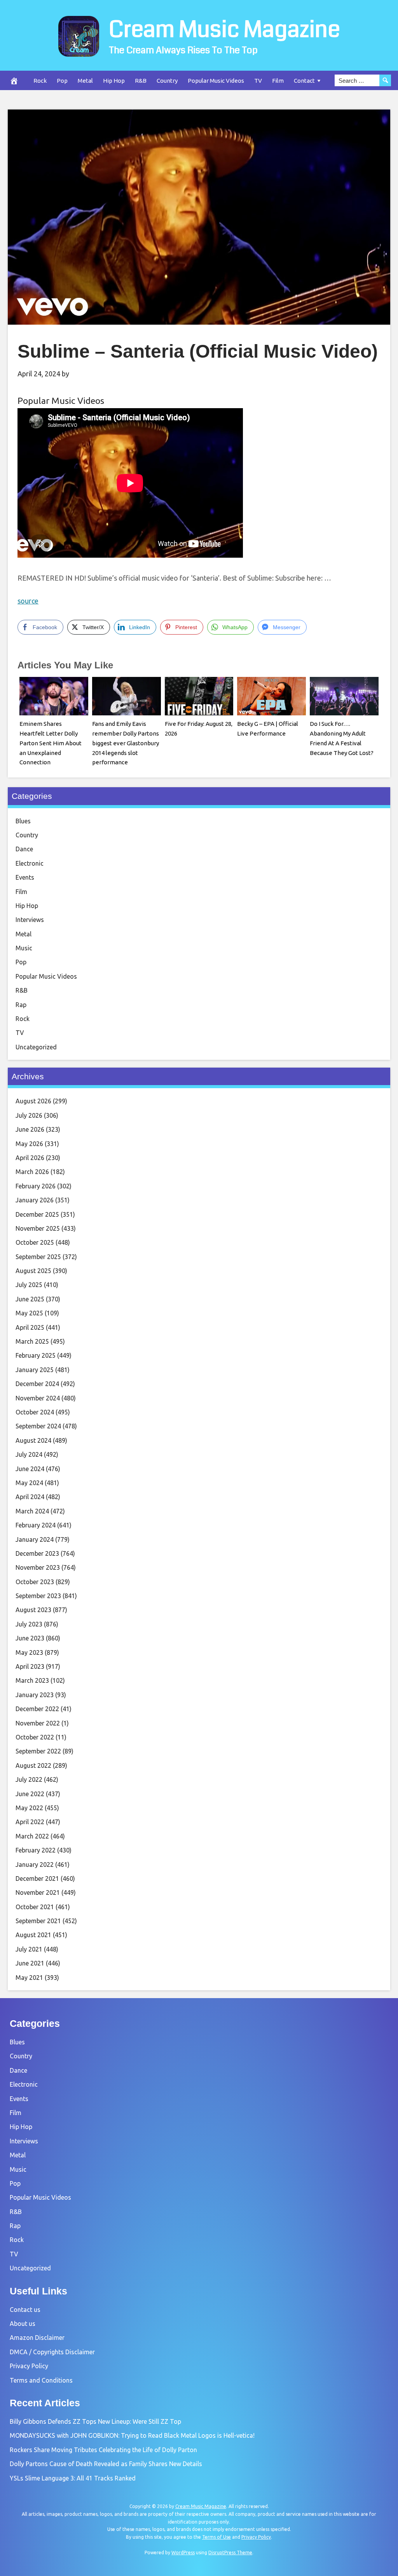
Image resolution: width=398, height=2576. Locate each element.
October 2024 (35, 1412)
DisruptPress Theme (230, 2553)
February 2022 (36, 1850)
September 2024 (38, 1426)
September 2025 (38, 1257)
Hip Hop (114, 81)
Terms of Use (216, 2537)
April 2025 (30, 1327)
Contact (304, 81)
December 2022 (37, 1709)
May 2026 (29, 1144)
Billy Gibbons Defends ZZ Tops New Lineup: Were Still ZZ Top (95, 2421)
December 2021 (37, 1879)
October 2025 (35, 1242)
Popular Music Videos (216, 81)
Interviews (30, 920)
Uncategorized (36, 1047)
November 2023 (38, 1567)
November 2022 (38, 1723)
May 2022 (29, 1808)
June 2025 (30, 1299)
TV (258, 81)
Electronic (30, 863)
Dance (24, 849)
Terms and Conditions (41, 2380)
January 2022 (35, 1865)
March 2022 (32, 1836)
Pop (62, 81)
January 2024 (35, 1539)
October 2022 (35, 1737)
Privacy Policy (29, 2366)
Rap (21, 1005)
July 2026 (29, 1115)
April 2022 (30, 1822)
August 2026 (33, 1101)
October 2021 (35, 1907)
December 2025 (37, 1214)
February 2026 (36, 1186)
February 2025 (36, 1355)
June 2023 (30, 1638)
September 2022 (38, 1751)
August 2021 (33, 1935)
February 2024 (36, 1525)
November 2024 (38, 1398)
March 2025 (32, 1341)
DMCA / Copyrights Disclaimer (52, 2352)
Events (25, 877)
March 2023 (32, 1680)
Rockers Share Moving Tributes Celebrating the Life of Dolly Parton (103, 2450)
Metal (85, 81)
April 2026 (30, 1158)
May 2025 (29, 1313)
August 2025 (33, 1271)
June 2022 (30, 1794)
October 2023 (35, 1582)
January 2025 (35, 1370)
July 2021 (29, 1949)
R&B (141, 81)
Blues (23, 821)
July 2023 (29, 1624)
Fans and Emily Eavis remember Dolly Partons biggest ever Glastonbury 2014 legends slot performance (126, 743)
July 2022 (29, 1779)
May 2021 (29, 1978)
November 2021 (38, 1892)
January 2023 (35, 1695)
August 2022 (33, 1765)
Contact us (25, 2310)
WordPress (183, 2553)
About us (23, 2324)
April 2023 (30, 1666)
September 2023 (38, 1596)
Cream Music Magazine (224, 30)
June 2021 (30, 1963)
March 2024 (32, 1511)
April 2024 (30, 1497)
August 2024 (33, 1440)
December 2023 (37, 1553)
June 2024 (30, 1469)
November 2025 (38, 1228)
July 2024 (29, 1454)
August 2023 (33, 1610)
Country (167, 81)
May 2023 (29, 1652)
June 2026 (30, 1129)
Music (24, 948)
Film (278, 81)
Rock (40, 81)
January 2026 (35, 1200)
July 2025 (29, 1285)
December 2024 (37, 1384)
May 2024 (29, 1483)
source (28, 601)
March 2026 (32, 1172)
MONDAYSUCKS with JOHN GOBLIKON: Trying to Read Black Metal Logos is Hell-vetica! (132, 2435)
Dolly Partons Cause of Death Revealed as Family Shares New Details (106, 2464)
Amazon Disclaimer (37, 2338)
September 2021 (38, 1921)
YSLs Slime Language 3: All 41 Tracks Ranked (73, 2478)
